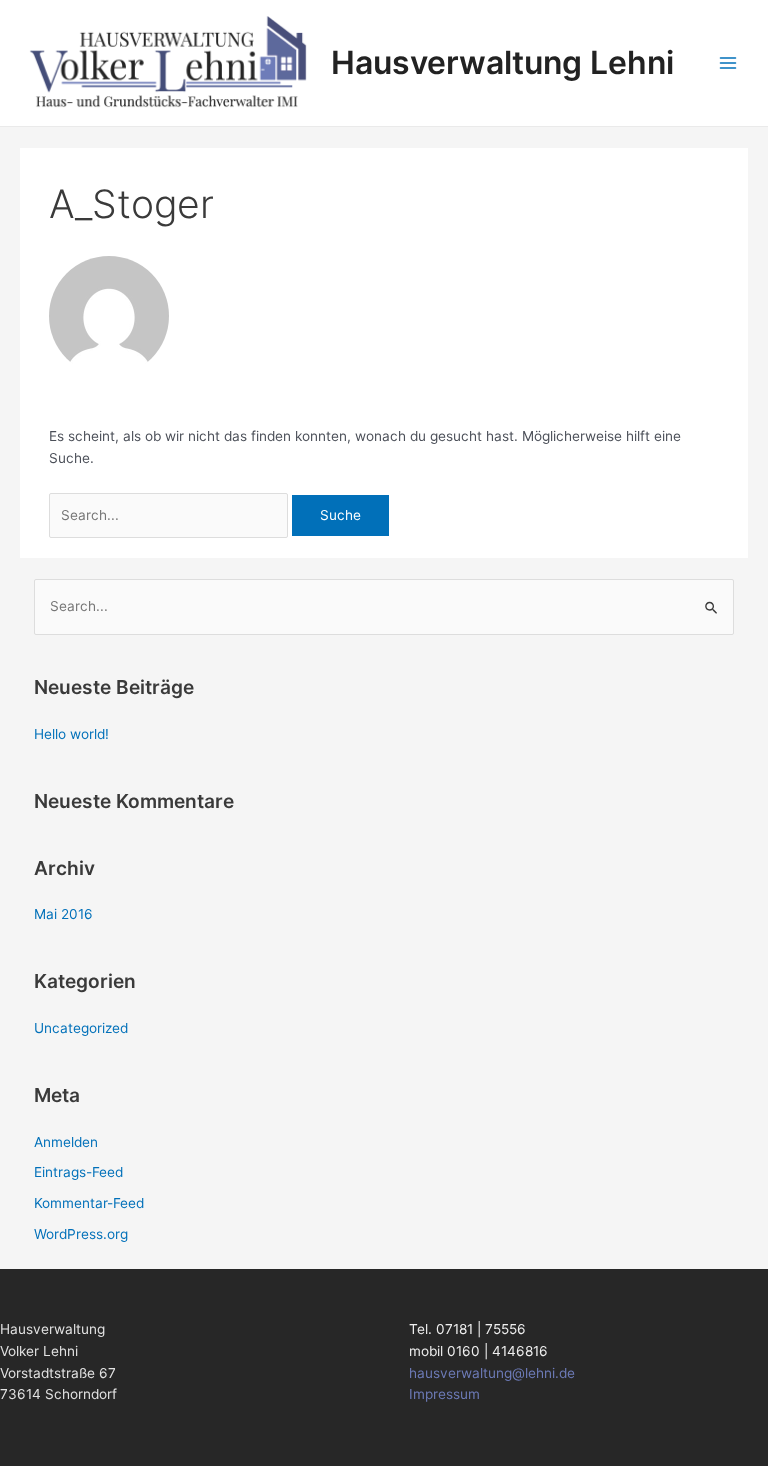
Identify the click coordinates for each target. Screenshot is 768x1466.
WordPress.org (81, 1234)
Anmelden (66, 1142)
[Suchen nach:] (170, 515)
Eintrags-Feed (78, 1172)
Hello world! (71, 734)
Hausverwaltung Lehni (502, 62)
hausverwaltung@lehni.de (492, 1373)
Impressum (444, 1394)
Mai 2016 (63, 914)
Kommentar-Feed (89, 1203)
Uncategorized (81, 1028)
